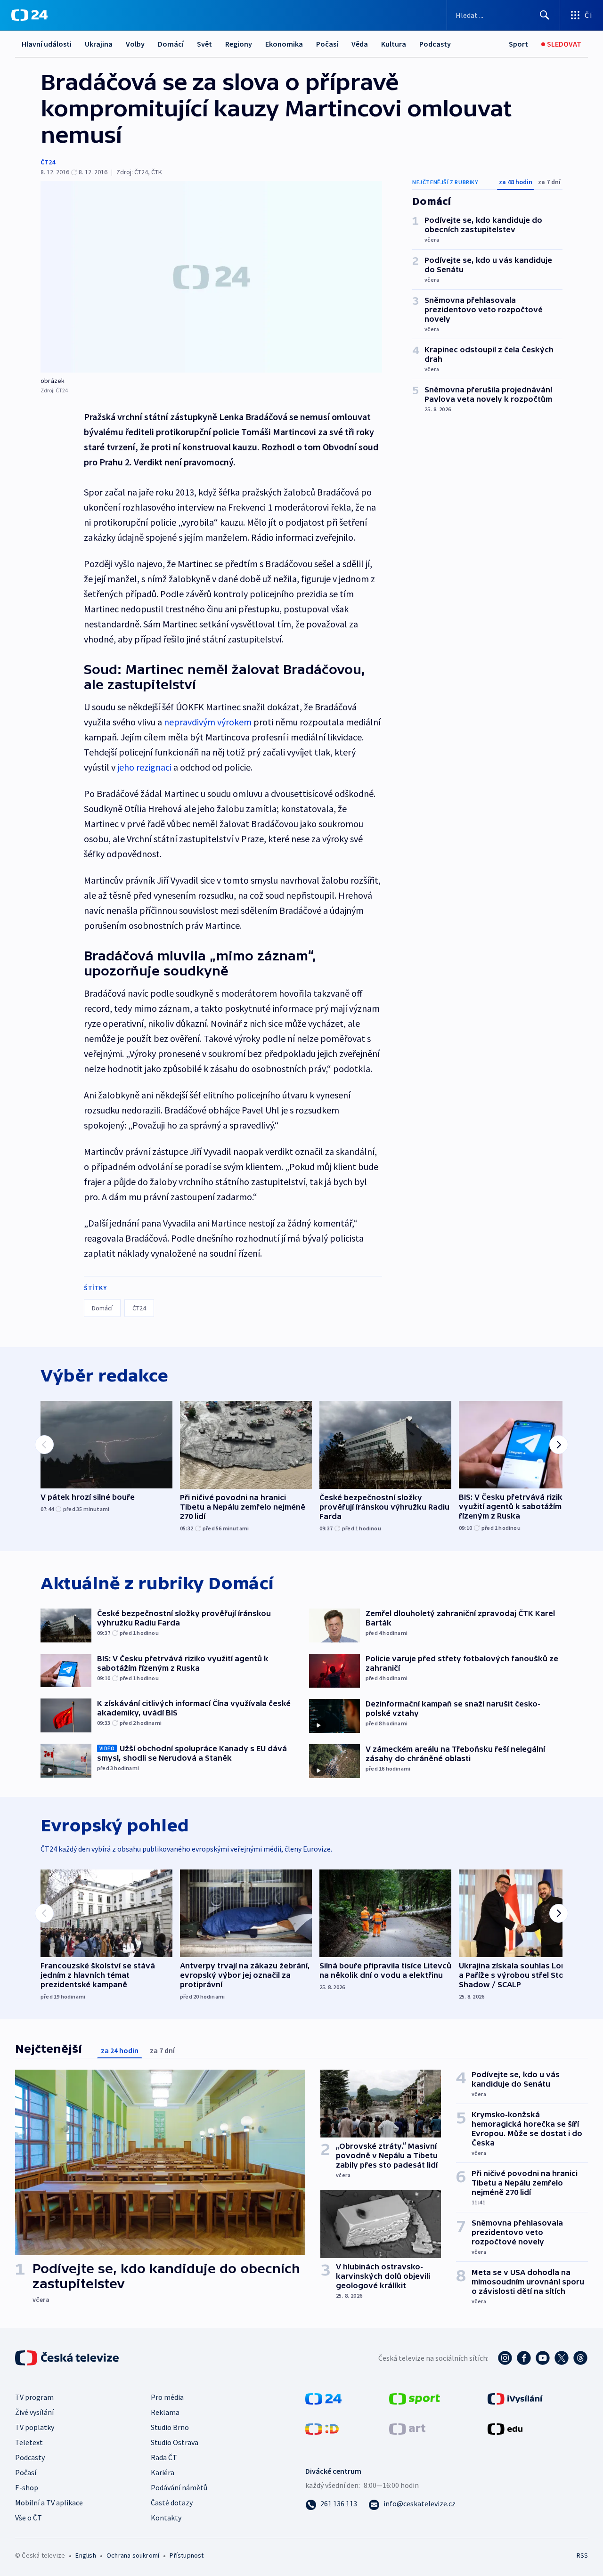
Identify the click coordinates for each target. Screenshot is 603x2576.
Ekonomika (284, 44)
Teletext (29, 2442)
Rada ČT (164, 2457)
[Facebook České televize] (524, 2358)
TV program (34, 2397)
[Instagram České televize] (505, 2358)
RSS (582, 2555)
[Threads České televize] (580, 2358)
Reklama (165, 2412)
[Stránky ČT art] (407, 2428)
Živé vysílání (34, 2412)
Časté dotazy (172, 2503)
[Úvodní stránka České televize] (68, 2358)
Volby (135, 44)
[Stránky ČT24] (323, 2397)
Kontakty (166, 2518)
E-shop (27, 2487)
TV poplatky (35, 2427)
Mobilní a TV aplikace (49, 2503)
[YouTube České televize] (543, 2358)
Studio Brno (170, 2427)
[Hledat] (545, 15)
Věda (360, 44)
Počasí (327, 44)
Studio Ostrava (175, 2442)
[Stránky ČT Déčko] (322, 2428)
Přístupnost (187, 2555)
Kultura (394, 44)
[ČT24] (29, 15)
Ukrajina (99, 44)
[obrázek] (211, 277)
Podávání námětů (179, 2487)
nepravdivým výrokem (208, 722)
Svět (204, 44)
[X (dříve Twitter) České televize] (562, 2358)
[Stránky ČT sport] (415, 2397)
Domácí (171, 44)
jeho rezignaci (144, 767)
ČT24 (48, 162)
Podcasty (435, 44)
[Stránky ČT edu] (505, 2428)
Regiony (239, 44)
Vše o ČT (29, 2518)
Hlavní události (47, 44)
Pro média (167, 2397)
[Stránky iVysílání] (515, 2397)
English (86, 2555)
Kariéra (163, 2472)
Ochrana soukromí (133, 2555)
